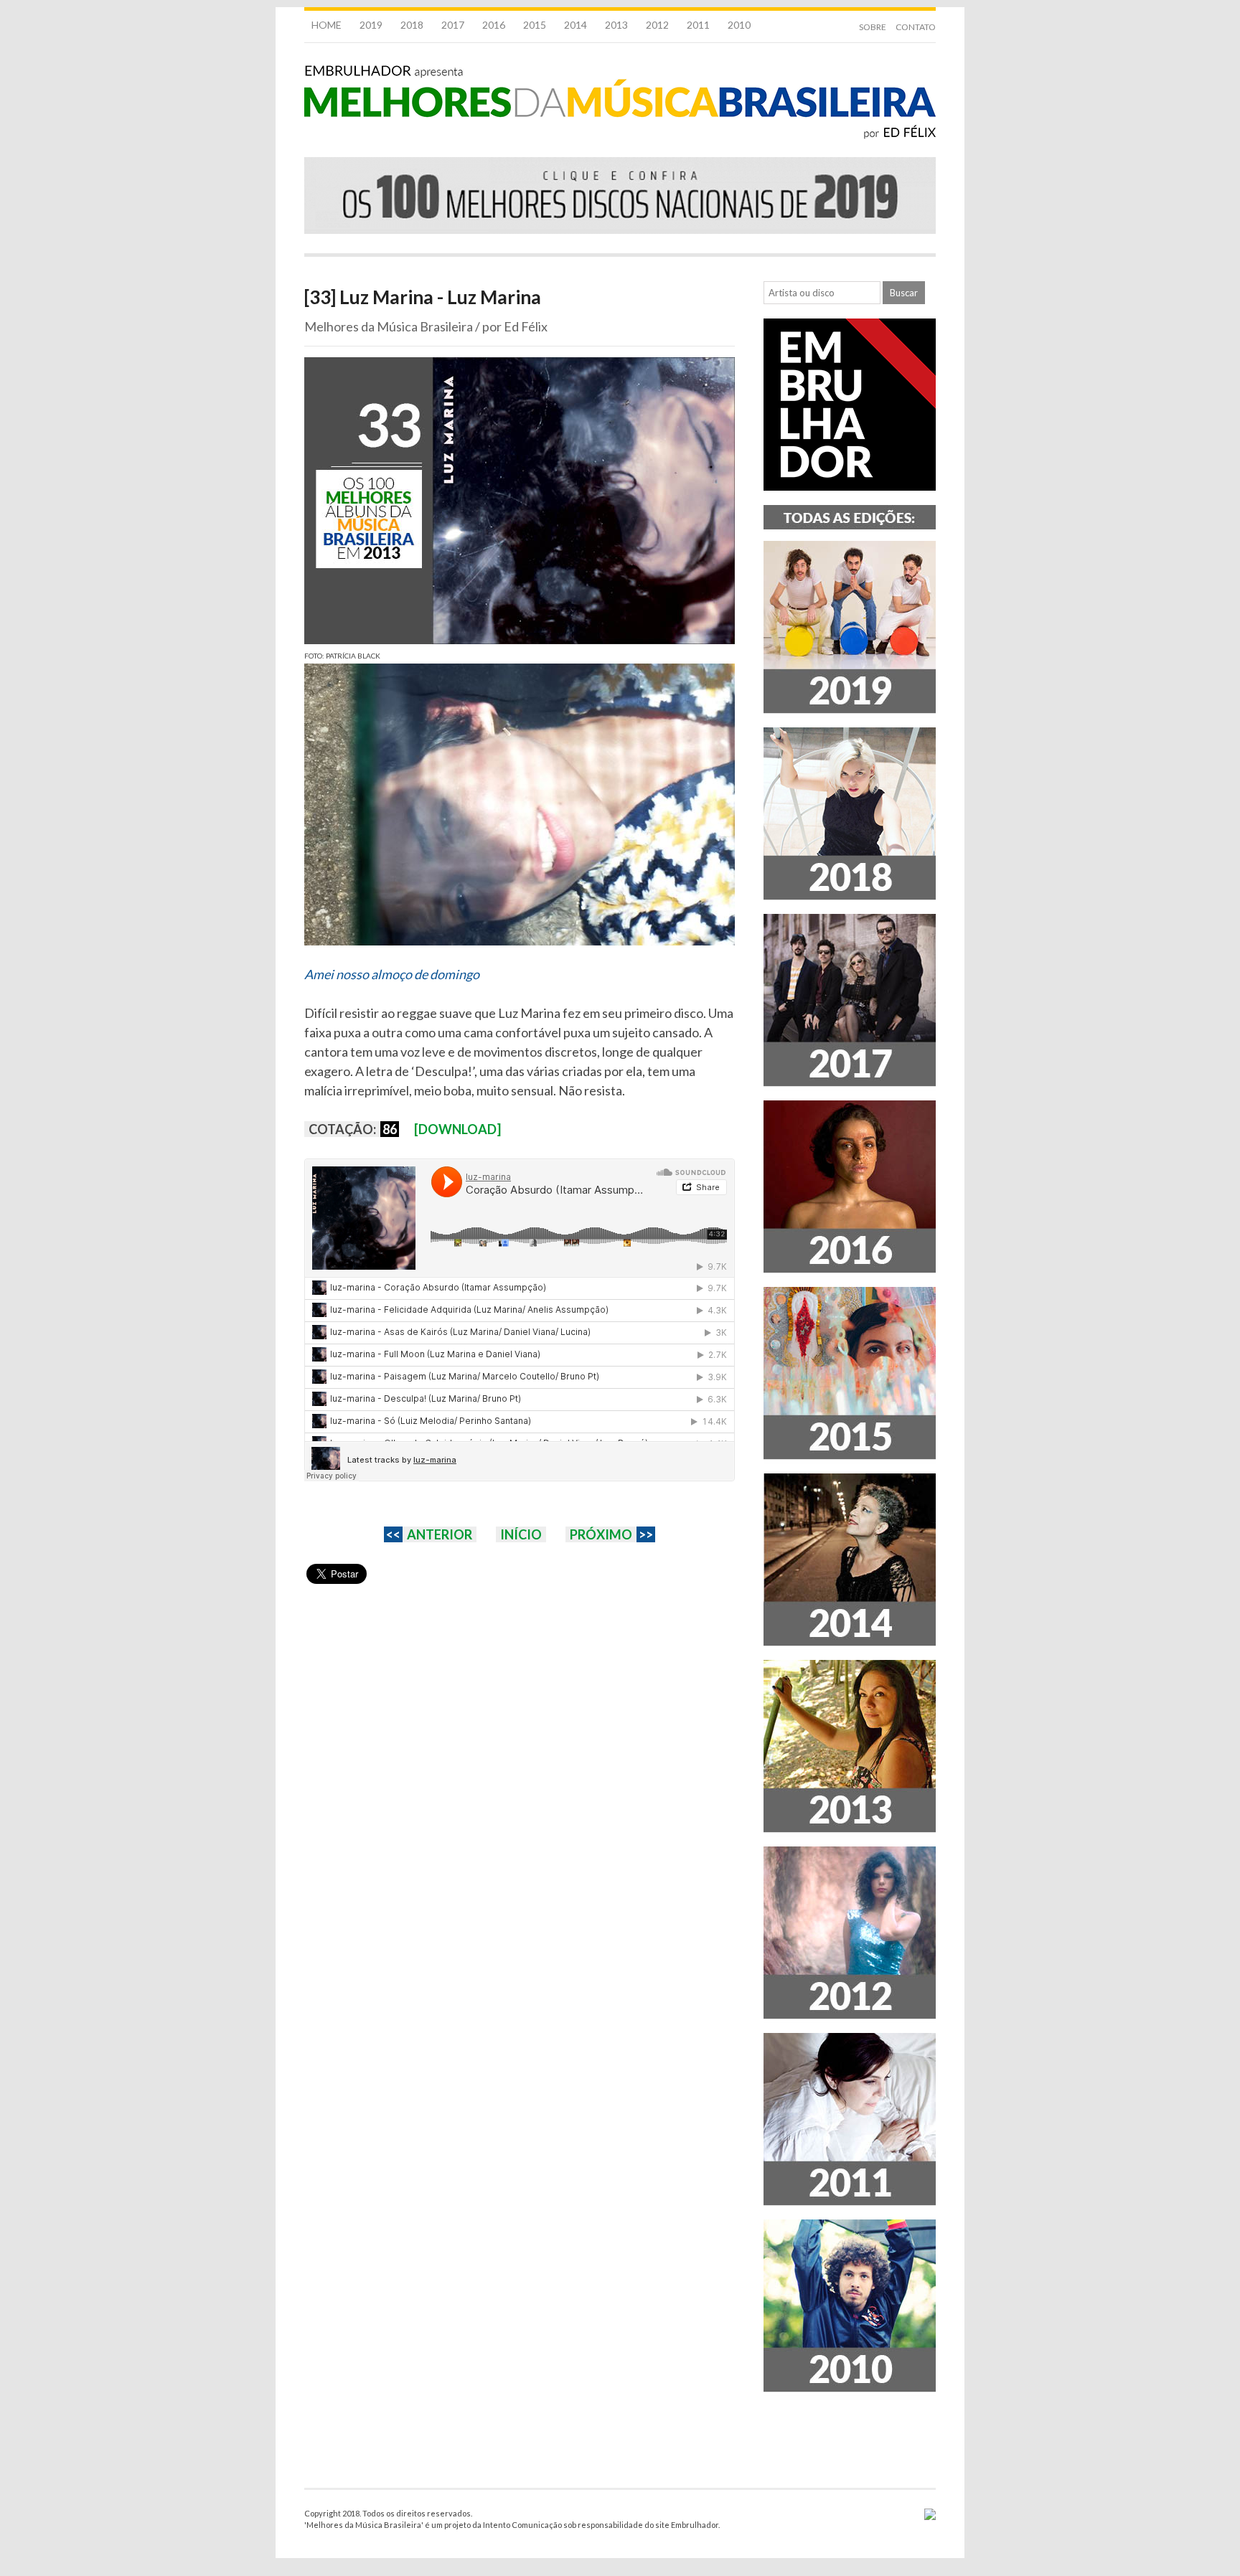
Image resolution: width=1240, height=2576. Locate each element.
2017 (453, 25)
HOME (327, 25)
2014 (576, 25)
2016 (494, 25)
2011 (698, 25)
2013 (616, 25)
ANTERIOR (440, 1534)
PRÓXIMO (601, 1534)
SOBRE (873, 27)
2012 (657, 25)
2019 (371, 25)
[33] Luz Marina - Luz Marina (423, 297)
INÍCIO (521, 1534)
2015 (535, 25)
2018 (412, 25)
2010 (739, 25)
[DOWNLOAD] (457, 1129)
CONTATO (916, 27)
